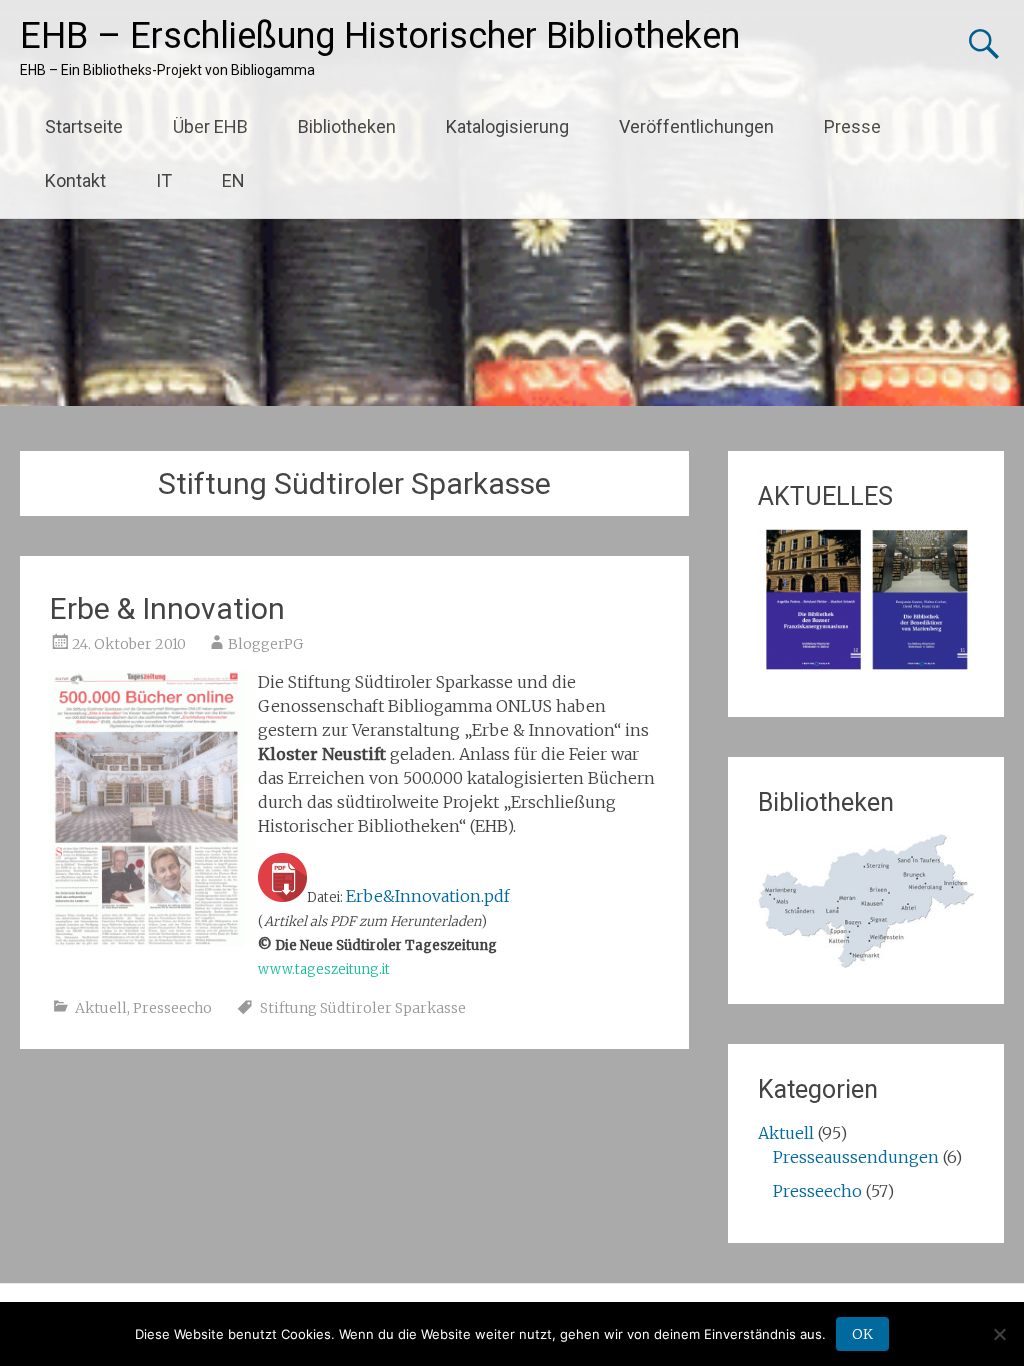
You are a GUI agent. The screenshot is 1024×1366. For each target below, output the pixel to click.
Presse (852, 126)
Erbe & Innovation (167, 608)
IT (164, 180)
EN (233, 180)
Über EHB (210, 126)
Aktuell (101, 1008)
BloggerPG (265, 644)
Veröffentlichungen (696, 126)
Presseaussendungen (856, 1157)
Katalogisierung (507, 126)
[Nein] (999, 1334)
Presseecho (172, 1008)
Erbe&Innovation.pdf (428, 896)
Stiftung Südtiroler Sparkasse (363, 1008)
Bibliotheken (347, 126)
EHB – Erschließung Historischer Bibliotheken (380, 36)
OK (862, 1334)
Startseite (84, 126)
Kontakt (75, 180)
